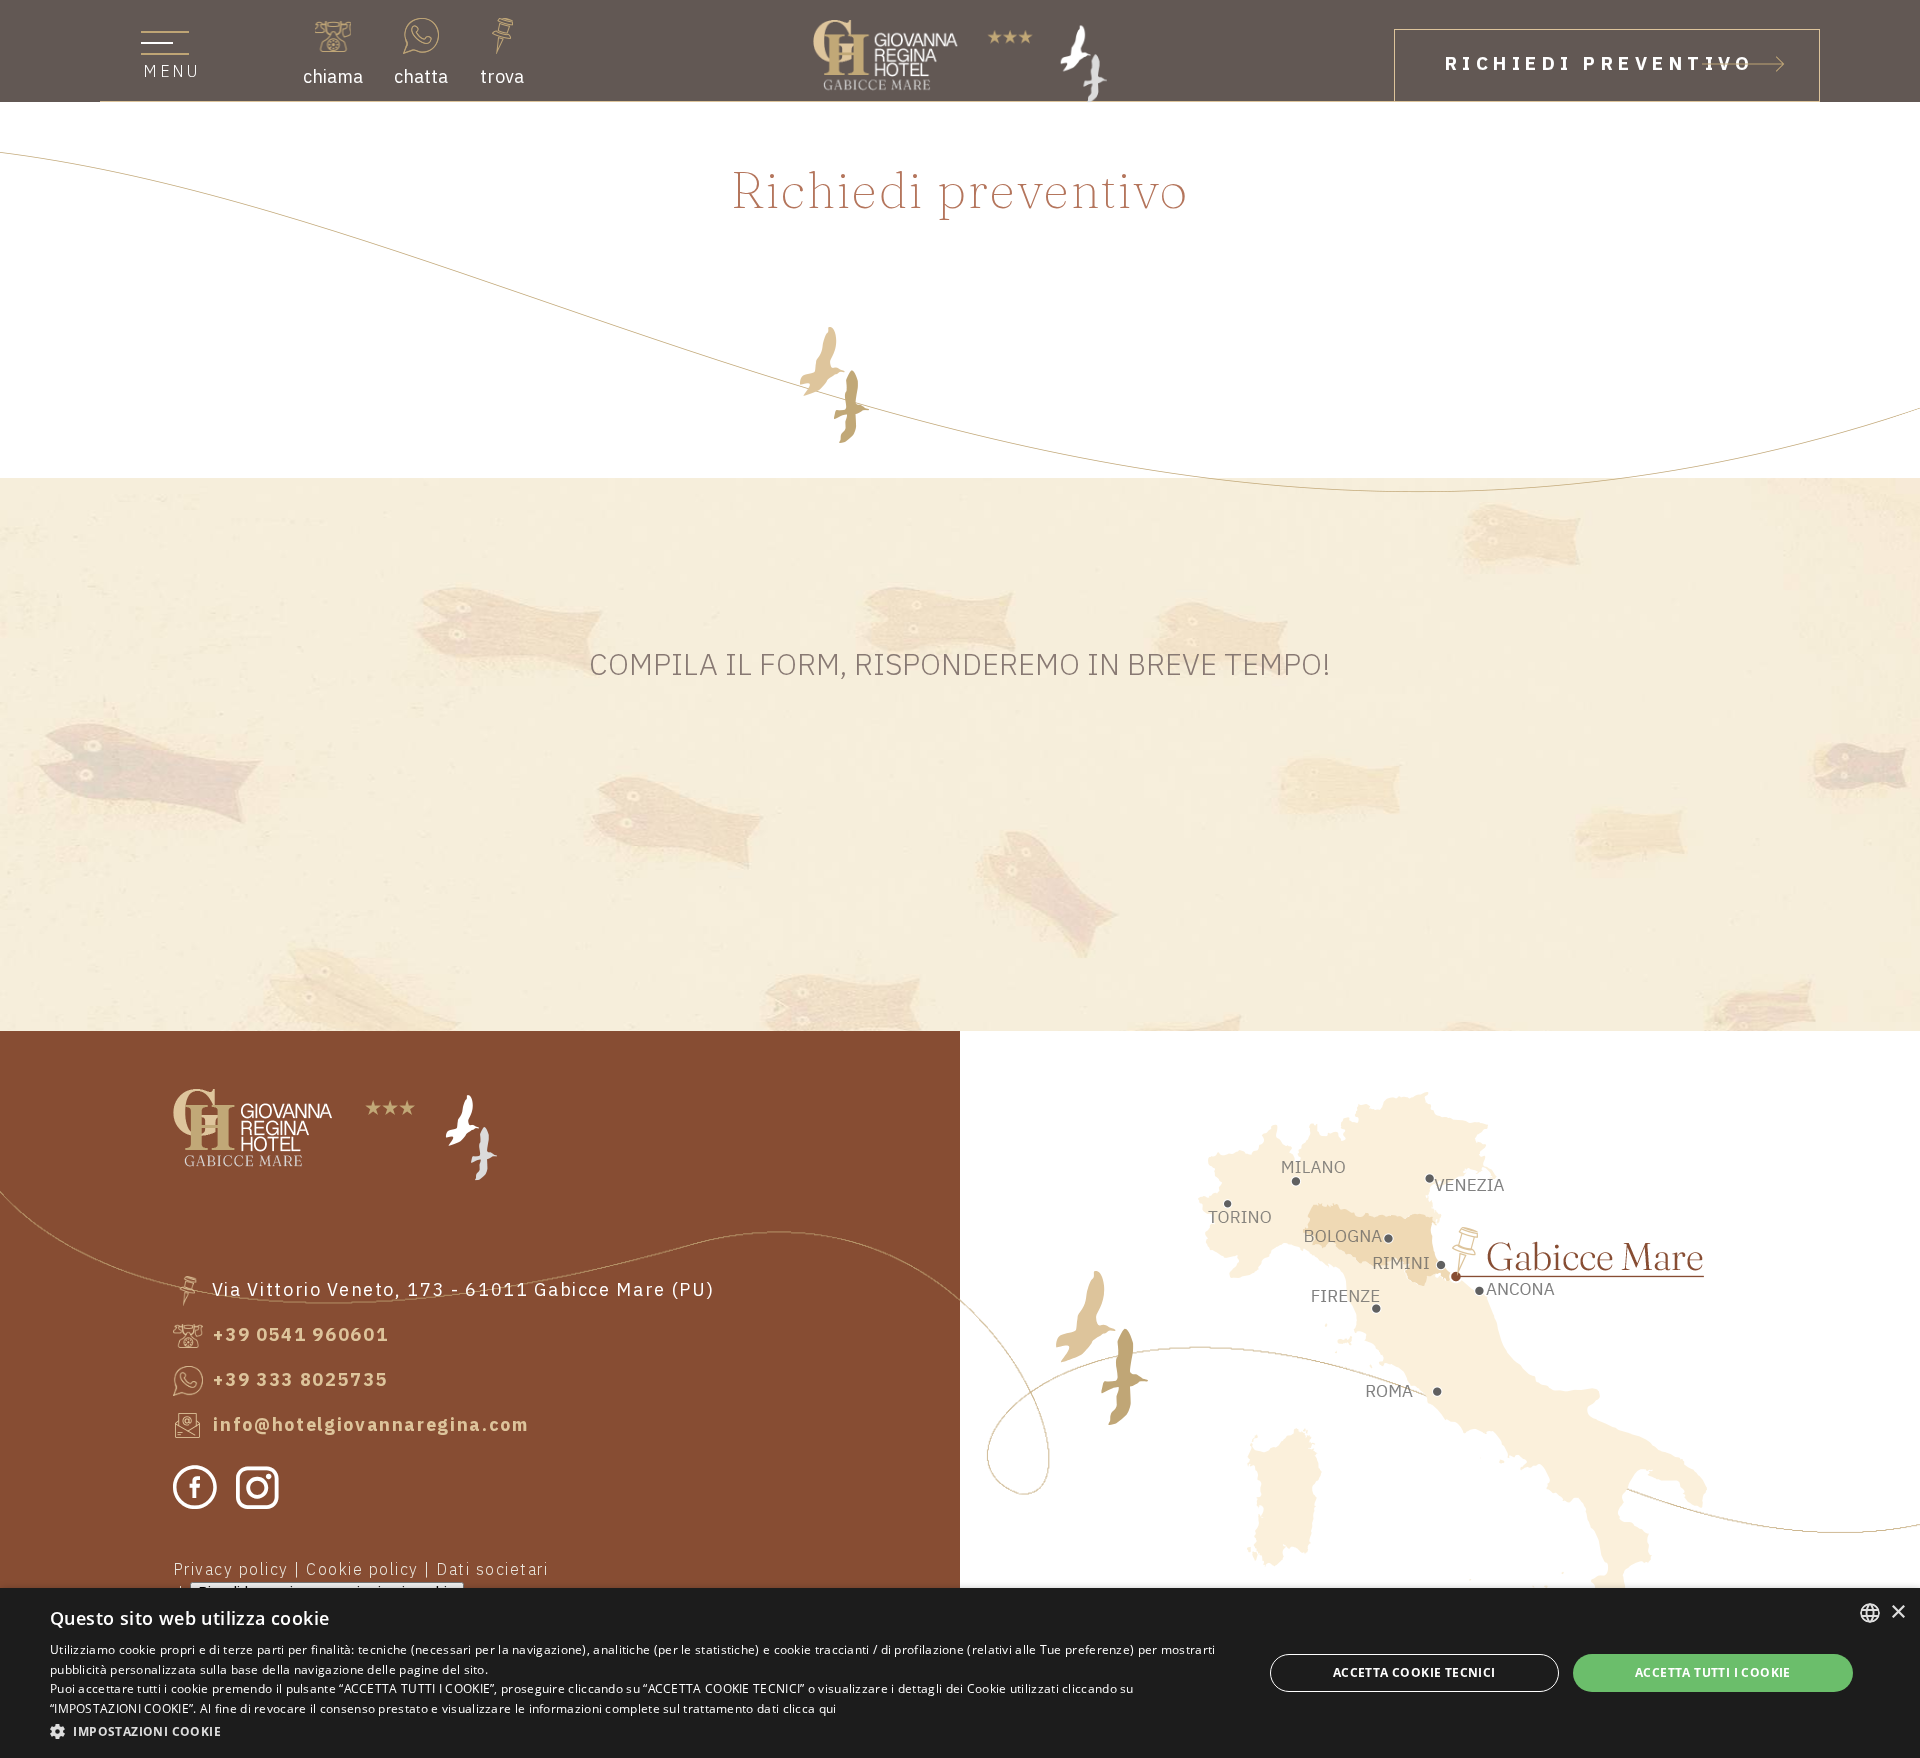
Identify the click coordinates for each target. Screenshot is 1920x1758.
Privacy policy (231, 1570)
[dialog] (960, 1673)
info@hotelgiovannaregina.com (368, 1425)
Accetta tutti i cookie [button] (1713, 1672)
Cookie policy (362, 1570)
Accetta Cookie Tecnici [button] (1414, 1672)
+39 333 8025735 (298, 1380)
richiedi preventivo (1600, 64)
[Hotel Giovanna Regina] (960, 61)
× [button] (1897, 1612)
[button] (638, 1731)
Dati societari (492, 1570)
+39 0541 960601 (298, 1335)
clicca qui (810, 1708)
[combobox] (1870, 1613)
